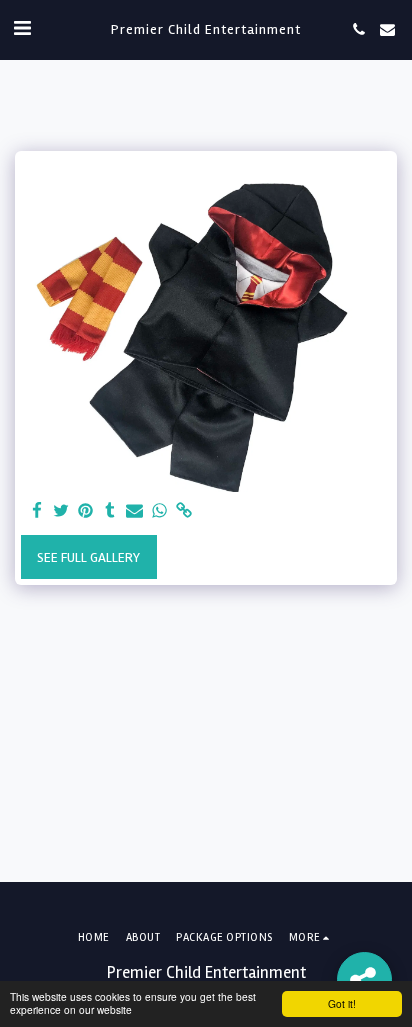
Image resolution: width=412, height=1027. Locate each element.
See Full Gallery (88, 557)
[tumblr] (111, 511)
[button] (22, 28)
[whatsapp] (160, 511)
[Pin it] (86, 511)
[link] (184, 511)
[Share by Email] (135, 511)
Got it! (342, 1003)
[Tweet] (62, 511)
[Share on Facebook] (37, 511)
